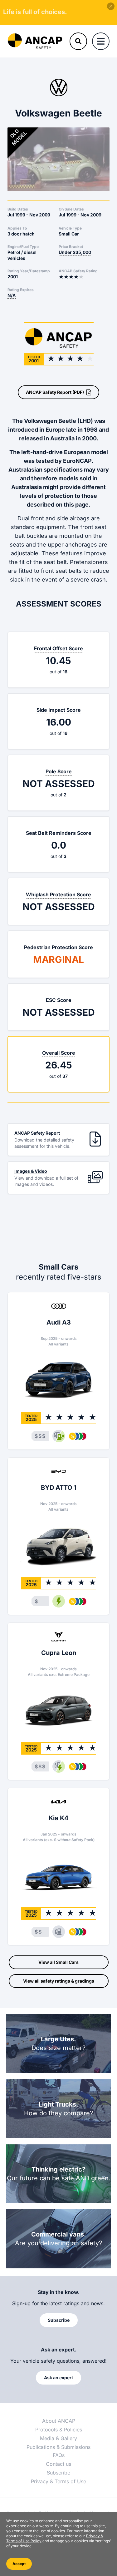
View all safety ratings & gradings (59, 1981)
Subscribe (58, 2473)
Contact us (58, 2464)
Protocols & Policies (59, 2430)
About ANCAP (59, 2421)
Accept (19, 2564)
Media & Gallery (58, 2438)
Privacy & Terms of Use (58, 2481)
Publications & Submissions (58, 2447)
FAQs (59, 2455)
